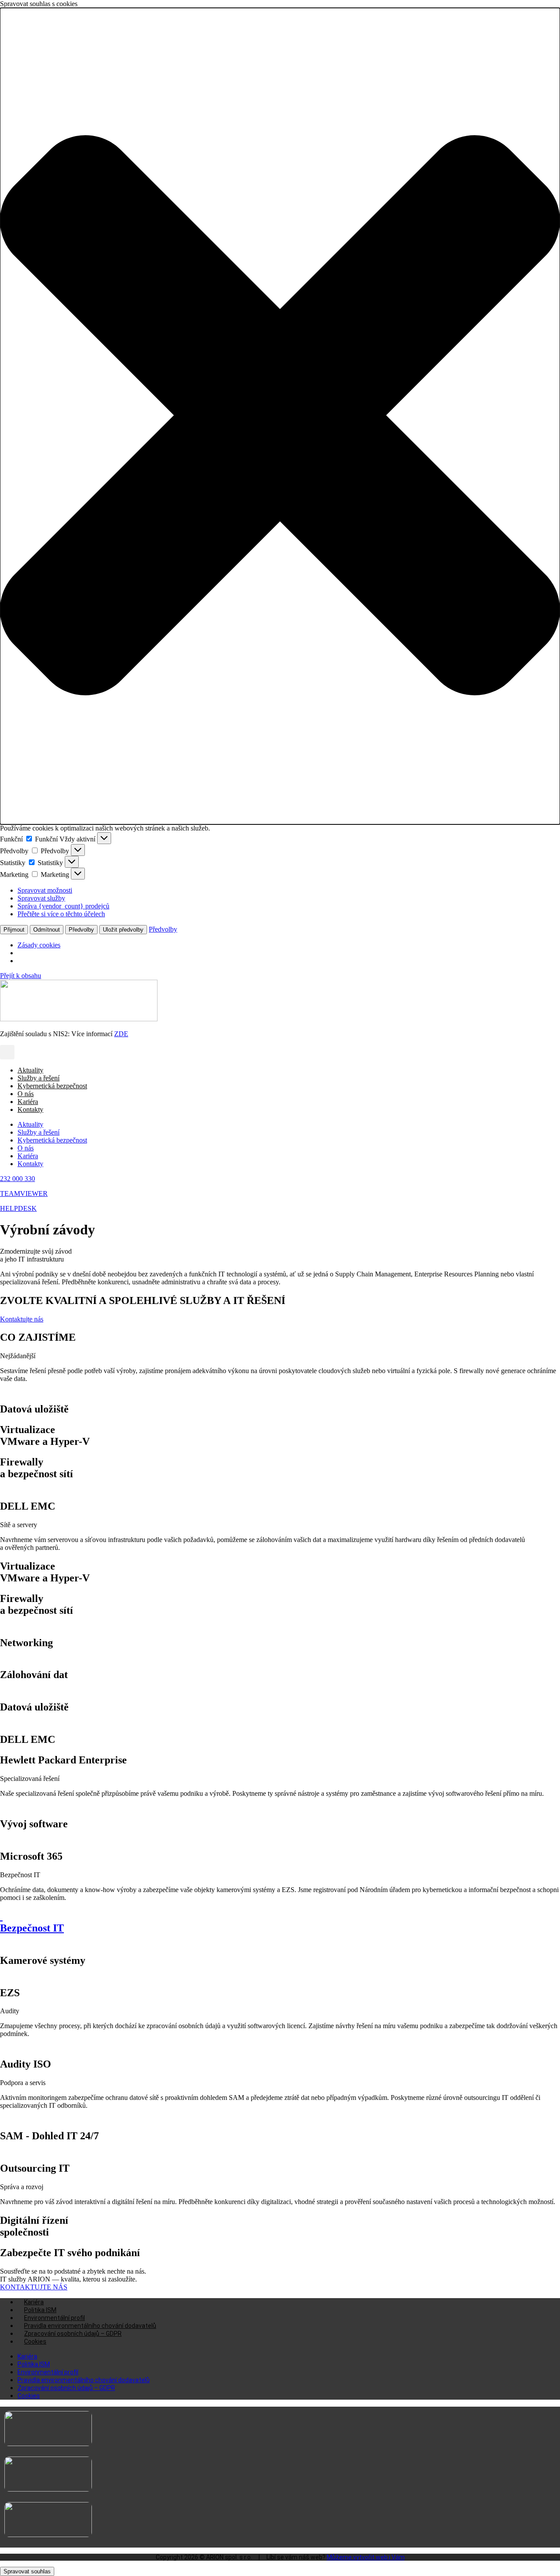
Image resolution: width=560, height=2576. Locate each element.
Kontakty (30, 1109)
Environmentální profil (54, 2318)
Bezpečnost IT (32, 1928)
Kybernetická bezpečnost (52, 1086)
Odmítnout (47, 930)
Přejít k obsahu (21, 976)
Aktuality (30, 1070)
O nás (26, 1094)
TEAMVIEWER (24, 1193)
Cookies (35, 2341)
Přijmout (14, 930)
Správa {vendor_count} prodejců (63, 906)
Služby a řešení (38, 1078)
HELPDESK (18, 1208)
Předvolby (81, 930)
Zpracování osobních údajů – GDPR (73, 2334)
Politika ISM (40, 2310)
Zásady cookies (39, 945)
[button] (280, 416)
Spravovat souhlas (27, 2571)
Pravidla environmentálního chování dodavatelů (90, 2326)
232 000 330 (17, 1179)
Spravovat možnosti (45, 890)
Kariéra (28, 1102)
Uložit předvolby (123, 930)
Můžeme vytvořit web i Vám (366, 2557)
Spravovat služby (41, 898)
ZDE (121, 1034)
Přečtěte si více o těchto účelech (61, 914)
